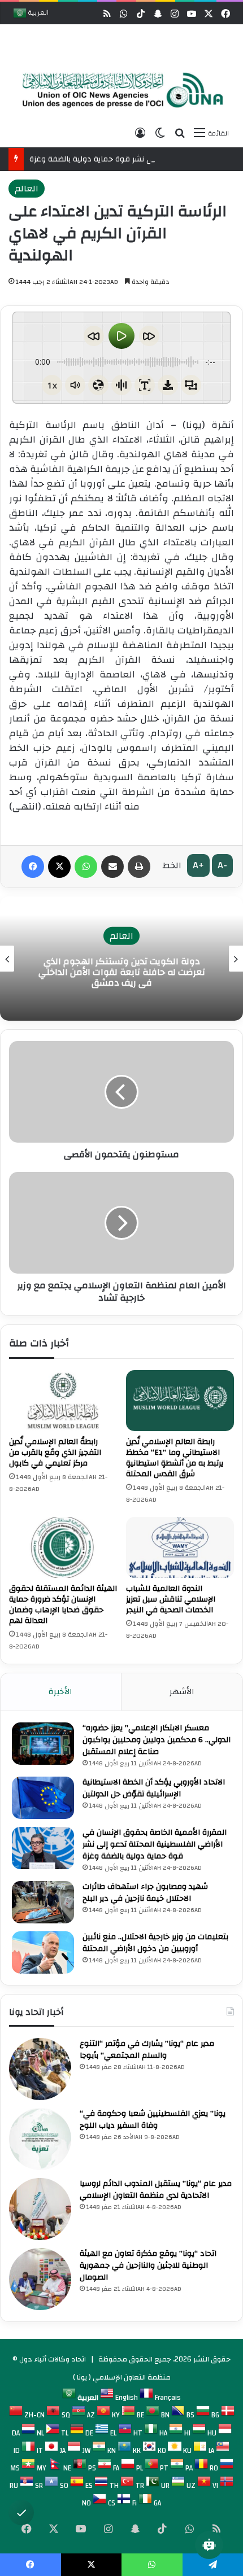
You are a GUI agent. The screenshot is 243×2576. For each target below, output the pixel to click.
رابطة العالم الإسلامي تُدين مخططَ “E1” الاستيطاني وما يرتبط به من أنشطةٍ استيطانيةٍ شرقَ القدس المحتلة (175, 1458)
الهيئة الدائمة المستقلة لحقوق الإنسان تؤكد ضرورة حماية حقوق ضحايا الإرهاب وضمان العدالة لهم (63, 1605)
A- (222, 865)
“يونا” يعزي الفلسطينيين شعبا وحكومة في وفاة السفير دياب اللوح (153, 2120)
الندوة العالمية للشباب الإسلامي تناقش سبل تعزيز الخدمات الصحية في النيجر (171, 1599)
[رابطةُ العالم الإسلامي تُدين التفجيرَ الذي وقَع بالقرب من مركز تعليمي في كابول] (63, 1401)
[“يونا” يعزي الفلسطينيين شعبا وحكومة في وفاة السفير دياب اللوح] (40, 2139)
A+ (198, 865)
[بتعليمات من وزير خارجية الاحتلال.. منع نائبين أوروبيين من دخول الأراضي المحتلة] (43, 1952)
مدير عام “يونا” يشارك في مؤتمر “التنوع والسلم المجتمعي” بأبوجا (147, 2050)
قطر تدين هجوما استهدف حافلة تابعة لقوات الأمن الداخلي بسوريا (140, 972)
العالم (27, 189)
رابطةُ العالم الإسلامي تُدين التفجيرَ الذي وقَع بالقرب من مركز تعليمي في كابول (55, 1453)
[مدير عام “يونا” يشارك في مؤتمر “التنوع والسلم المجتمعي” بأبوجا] (40, 2069)
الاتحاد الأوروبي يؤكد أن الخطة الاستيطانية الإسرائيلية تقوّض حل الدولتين (154, 1788)
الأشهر (182, 1692)
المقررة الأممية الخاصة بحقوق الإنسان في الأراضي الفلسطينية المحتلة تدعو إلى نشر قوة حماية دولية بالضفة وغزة (155, 1844)
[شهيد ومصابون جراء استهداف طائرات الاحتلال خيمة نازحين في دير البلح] (43, 1902)
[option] (119, 91)
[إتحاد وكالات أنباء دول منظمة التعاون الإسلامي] (119, 90)
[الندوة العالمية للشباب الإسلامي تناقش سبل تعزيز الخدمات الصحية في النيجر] (180, 1547)
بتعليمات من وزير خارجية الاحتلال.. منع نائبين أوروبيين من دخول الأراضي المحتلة (155, 1943)
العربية (38, 14)
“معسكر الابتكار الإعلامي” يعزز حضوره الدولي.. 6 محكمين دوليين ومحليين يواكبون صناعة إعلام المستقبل (157, 1740)
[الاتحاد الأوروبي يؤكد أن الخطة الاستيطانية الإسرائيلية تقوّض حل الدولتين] (43, 1798)
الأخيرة (60, 1692)
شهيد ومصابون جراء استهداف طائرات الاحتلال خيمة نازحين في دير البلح (145, 1893)
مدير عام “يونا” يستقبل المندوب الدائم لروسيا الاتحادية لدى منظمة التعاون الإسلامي (156, 2190)
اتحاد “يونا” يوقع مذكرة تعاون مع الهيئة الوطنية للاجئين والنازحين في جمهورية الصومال (148, 2266)
